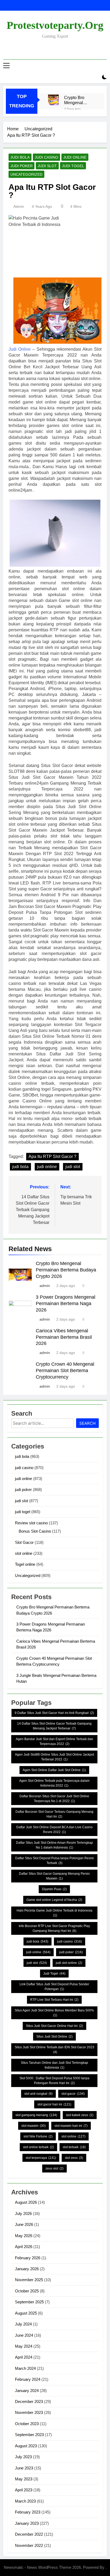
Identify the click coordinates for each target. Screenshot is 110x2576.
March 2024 (25, 2368)
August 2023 (26, 2446)
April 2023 (24, 2490)
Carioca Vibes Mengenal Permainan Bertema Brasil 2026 (64, 1337)
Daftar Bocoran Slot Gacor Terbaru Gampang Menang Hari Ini (54, 1814)
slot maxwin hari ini (71, 2126)
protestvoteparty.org (55, 25)
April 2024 (24, 2357)
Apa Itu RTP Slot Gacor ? (52, 1156)
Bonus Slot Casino (35, 1531)
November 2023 (29, 2412)
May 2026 (24, 2236)
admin (19, 206)
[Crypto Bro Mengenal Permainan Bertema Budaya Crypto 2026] (53, 100)
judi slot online (69, 1963)
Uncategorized (26, 174)
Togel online (25, 1564)
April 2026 (24, 2247)
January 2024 (27, 2391)
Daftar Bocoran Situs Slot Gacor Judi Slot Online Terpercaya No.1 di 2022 (54, 1799)
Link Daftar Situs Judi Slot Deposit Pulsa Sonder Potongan (54, 1987)
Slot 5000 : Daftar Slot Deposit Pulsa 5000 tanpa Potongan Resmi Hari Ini (54, 2081)
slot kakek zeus (80, 2115)
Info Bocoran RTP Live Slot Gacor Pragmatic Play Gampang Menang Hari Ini (54, 1928)
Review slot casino (31, 1523)
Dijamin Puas (54, 1889)
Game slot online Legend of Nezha (54, 1900)
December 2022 (29, 2534)
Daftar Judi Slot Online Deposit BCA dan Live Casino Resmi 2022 (54, 1830)
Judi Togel (54, 1974)
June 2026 (24, 2224)
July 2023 (23, 2457)
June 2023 (24, 2468)
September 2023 (29, 2435)
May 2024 (24, 2346)
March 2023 (25, 2501)
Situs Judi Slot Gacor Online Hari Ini (54, 2026)
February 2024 (28, 2379)
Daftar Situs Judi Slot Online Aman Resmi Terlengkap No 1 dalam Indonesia (54, 1845)
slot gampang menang (36, 2115)
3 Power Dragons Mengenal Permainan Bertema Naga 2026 (66, 1303)
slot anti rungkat (38, 2094)
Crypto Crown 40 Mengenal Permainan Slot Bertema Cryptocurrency (65, 1371)
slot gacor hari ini (54, 2104)
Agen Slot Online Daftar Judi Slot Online (54, 1770)
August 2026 (26, 2202)
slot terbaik (74, 2147)
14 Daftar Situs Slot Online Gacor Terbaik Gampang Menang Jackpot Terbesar (54, 1726)
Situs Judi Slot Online (54, 2037)
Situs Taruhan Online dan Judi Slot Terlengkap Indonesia (54, 2065)
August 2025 (26, 2313)
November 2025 (29, 2280)
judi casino (46, 157)
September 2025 (29, 2302)
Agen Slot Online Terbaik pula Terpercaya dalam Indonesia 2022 (54, 1783)
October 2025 (27, 2291)
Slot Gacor (24, 1542)
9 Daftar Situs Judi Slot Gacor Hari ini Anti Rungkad (54, 1713)
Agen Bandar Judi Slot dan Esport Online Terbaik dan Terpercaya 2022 (54, 1741)
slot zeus (74, 2158)
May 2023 (24, 2479)
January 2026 (27, 2269)
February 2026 (28, 2258)
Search (87, 1423)
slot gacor (73, 2094)
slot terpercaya (41, 2158)
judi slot (47, 166)
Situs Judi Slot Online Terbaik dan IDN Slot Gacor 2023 (54, 2050)
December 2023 (29, 2401)
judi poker (21, 166)
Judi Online (20, 349)
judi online (75, 157)
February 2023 (28, 2512)
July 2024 (23, 2324)
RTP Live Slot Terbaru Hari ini (54, 2000)
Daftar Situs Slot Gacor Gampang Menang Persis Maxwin (54, 1876)
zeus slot (54, 2168)
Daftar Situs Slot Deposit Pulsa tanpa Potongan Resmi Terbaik (54, 1861)
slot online (24, 1553)
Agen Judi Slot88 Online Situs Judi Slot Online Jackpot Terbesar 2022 (54, 1757)
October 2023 (27, 2424)
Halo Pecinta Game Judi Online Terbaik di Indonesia (54, 1913)
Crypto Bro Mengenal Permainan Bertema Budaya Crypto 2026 (80, 100)
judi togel (73, 166)
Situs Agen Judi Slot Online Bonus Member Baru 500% (54, 2013)
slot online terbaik (38, 2147)
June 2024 (24, 2335)
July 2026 (23, 2213)
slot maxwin (34, 2126)
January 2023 (27, 2523)
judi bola (20, 157)
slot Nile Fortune (38, 2136)
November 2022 (29, 2545)
